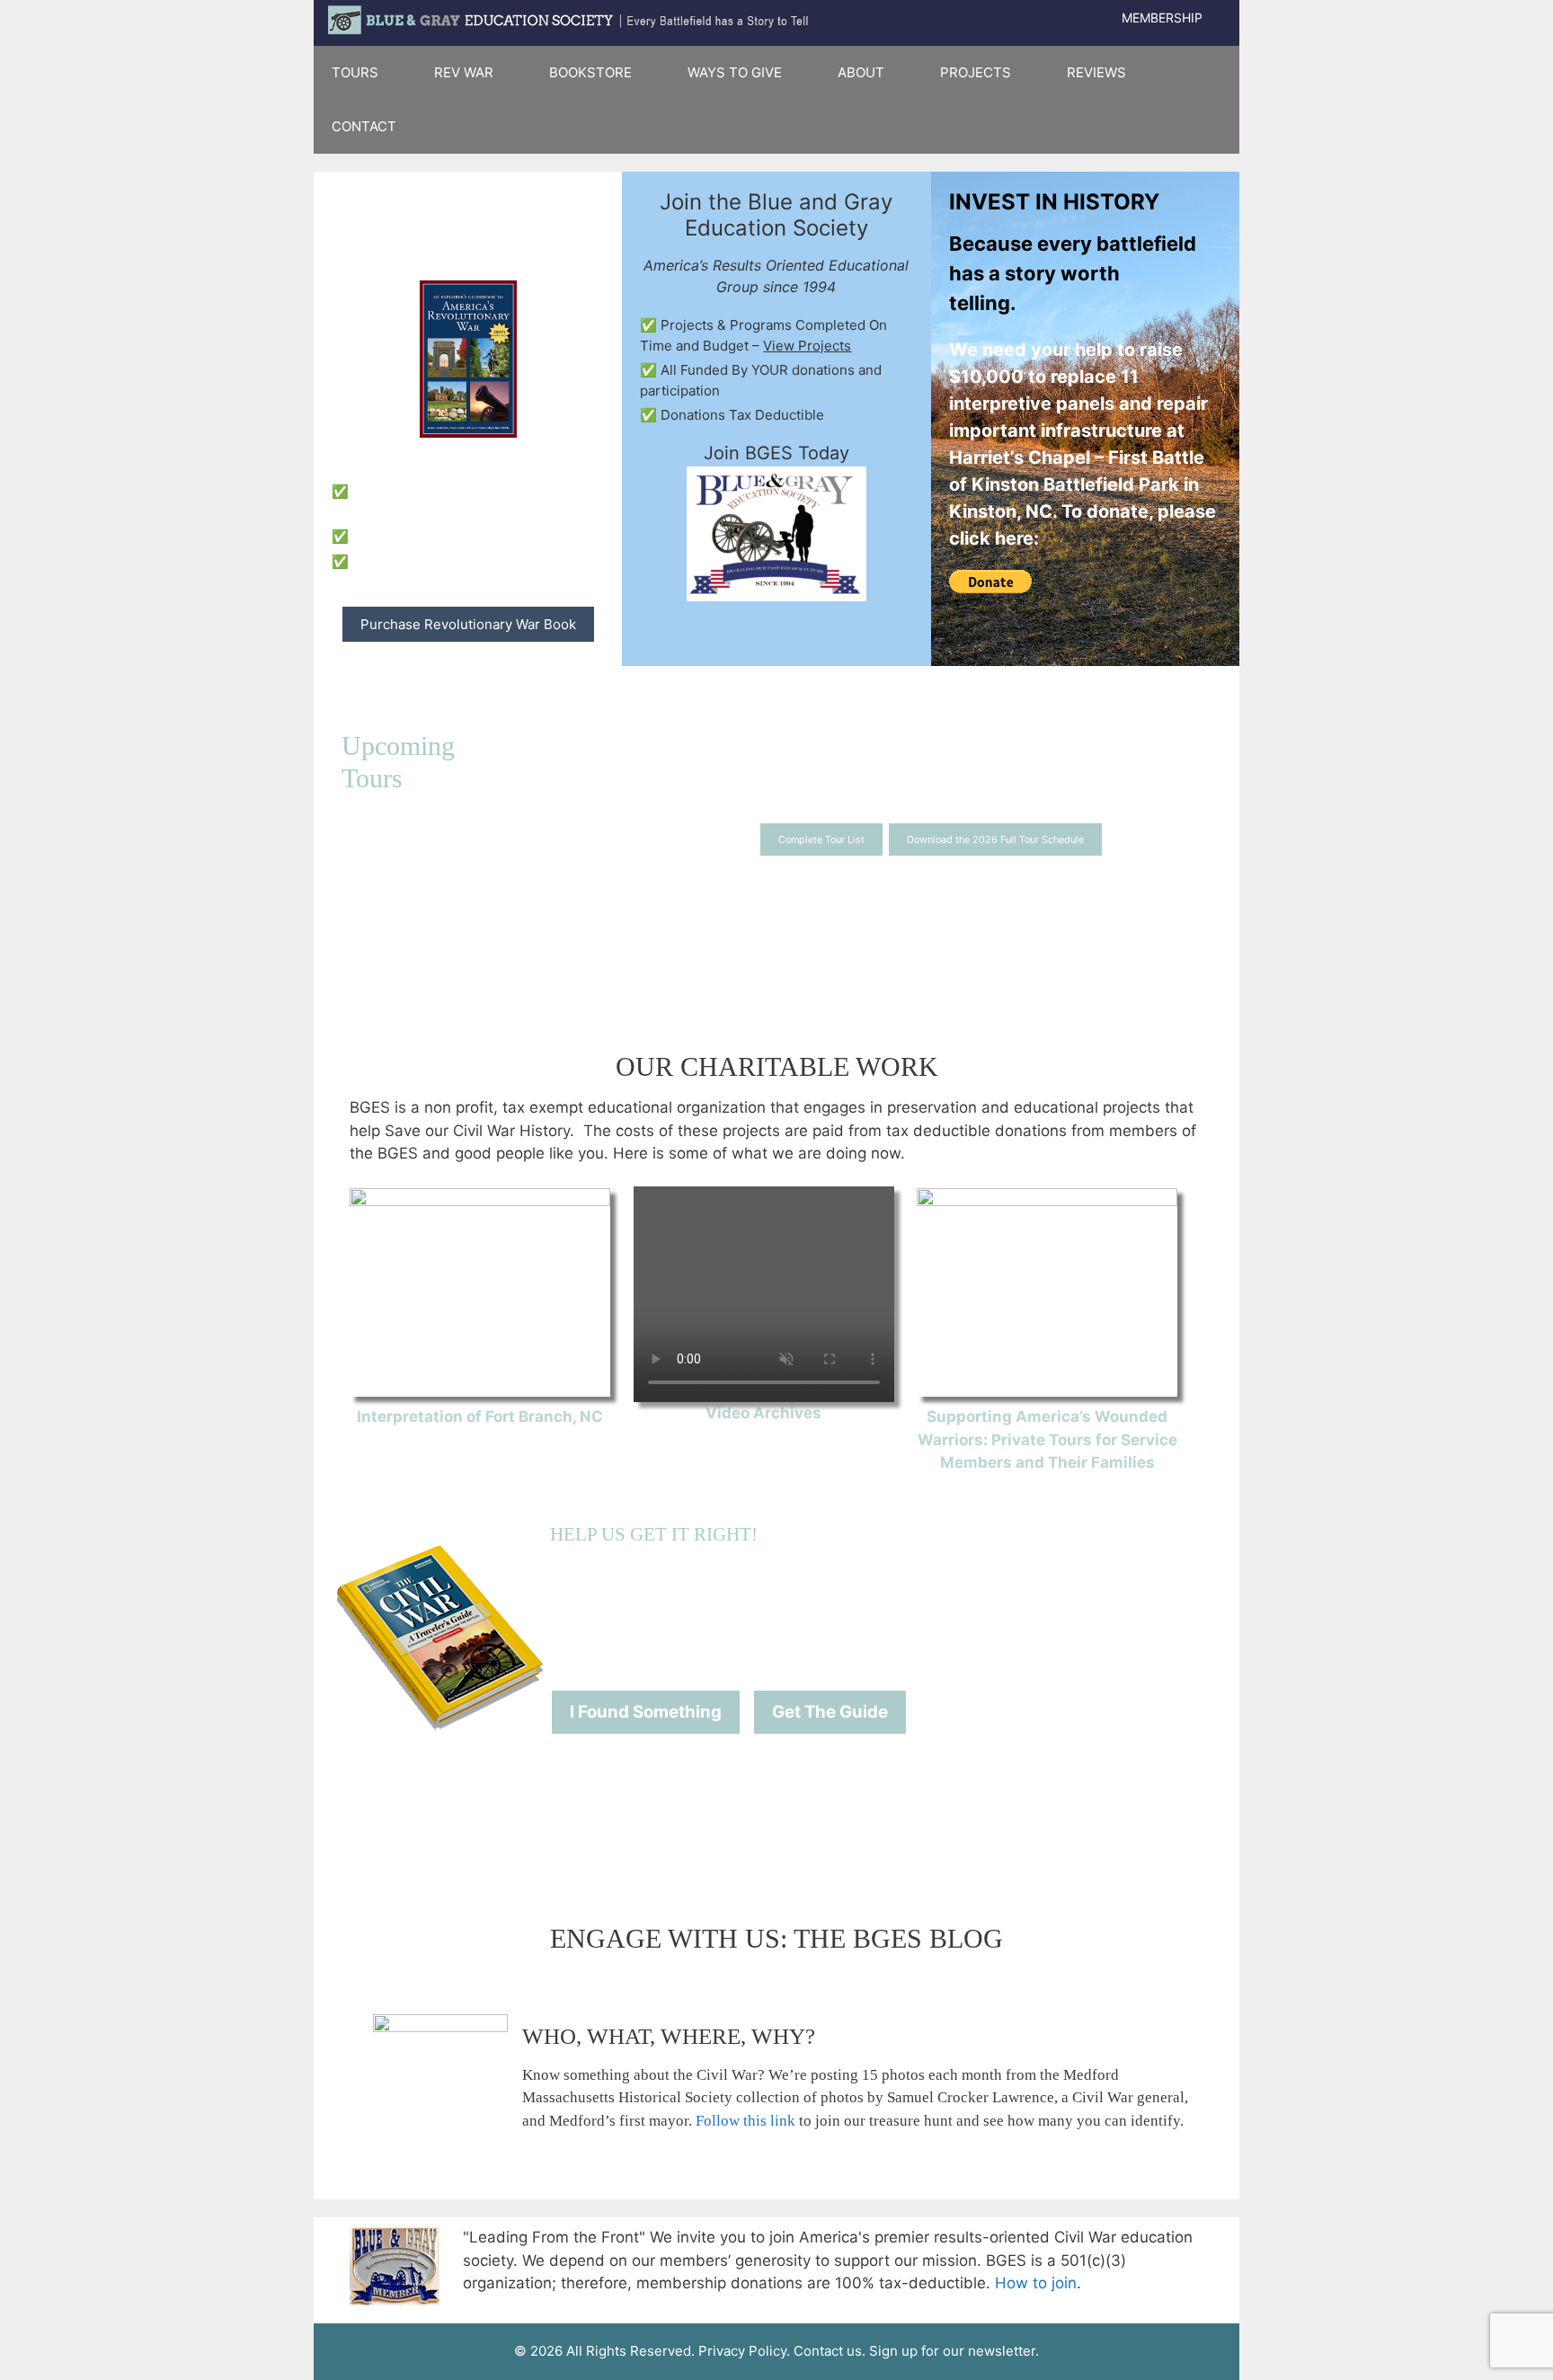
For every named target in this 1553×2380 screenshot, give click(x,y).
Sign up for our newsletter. (954, 2351)
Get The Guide (830, 1712)
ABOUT (861, 72)
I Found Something (646, 1712)
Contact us (828, 2351)
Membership (1162, 18)
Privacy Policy (742, 2351)
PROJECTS (976, 72)
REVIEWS (1096, 72)
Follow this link (745, 2121)
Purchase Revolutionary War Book (468, 624)
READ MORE (480, 1440)
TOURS (355, 72)
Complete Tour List (821, 839)
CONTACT (364, 126)
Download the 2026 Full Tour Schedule (995, 839)
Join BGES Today (776, 453)
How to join (1036, 2283)
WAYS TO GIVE (735, 72)
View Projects (807, 346)
